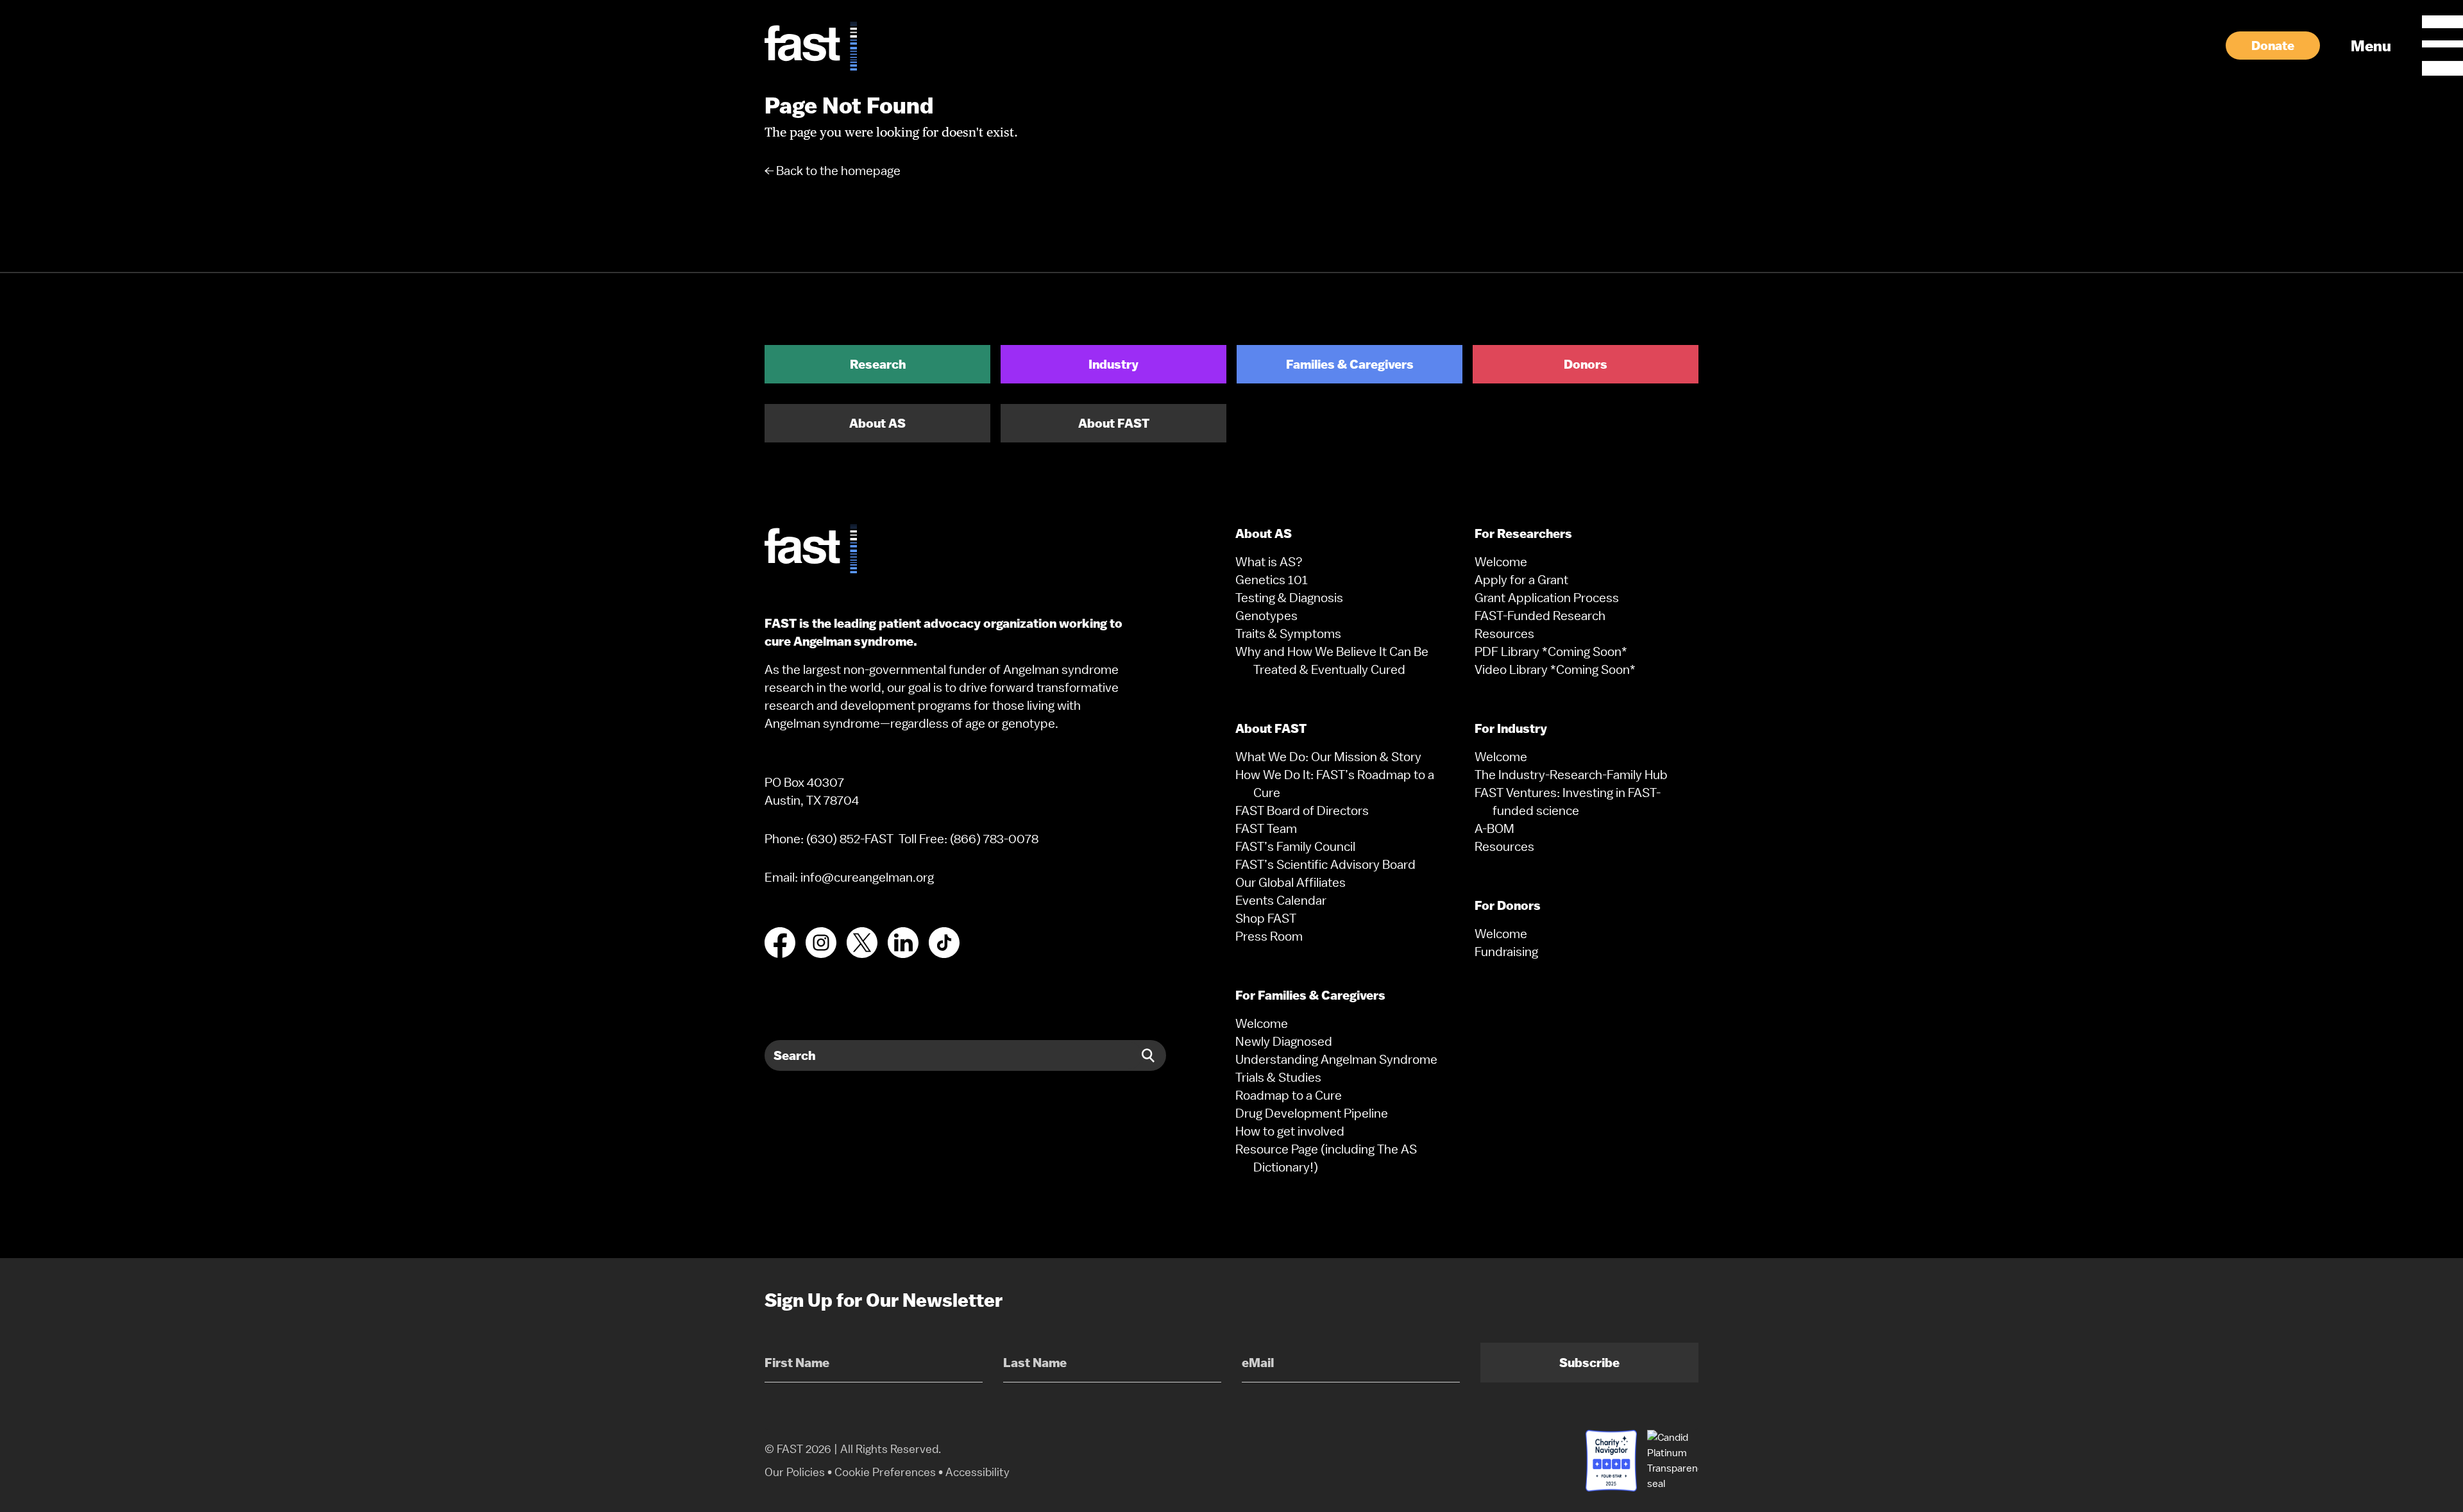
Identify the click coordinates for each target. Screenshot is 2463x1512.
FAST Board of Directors (1302, 811)
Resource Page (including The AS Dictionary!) (1326, 1158)
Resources (1504, 634)
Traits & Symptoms (1288, 634)
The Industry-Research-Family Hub (1571, 775)
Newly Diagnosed (1284, 1041)
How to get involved (1290, 1131)
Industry (1113, 364)
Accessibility (978, 1472)
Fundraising (1506, 952)
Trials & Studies (1278, 1077)
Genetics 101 (1272, 580)
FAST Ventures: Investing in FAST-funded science (1568, 802)
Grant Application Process (1547, 598)
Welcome (1262, 1023)
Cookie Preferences (885, 1472)
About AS (877, 423)
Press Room (1269, 936)
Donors (1586, 364)
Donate (2273, 46)
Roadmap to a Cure (1289, 1095)
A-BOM (1494, 828)
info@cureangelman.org (867, 877)
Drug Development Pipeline (1312, 1113)
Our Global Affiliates (1291, 882)
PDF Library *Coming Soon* (1551, 651)
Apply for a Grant (1521, 580)
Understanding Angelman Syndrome (1336, 1059)
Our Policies (795, 1472)
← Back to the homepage (833, 171)
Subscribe (1589, 1363)
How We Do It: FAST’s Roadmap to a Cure (1335, 784)
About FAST (1114, 423)
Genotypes (1266, 616)
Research (878, 364)
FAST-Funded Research (1540, 616)
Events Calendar (1281, 900)
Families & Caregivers (1350, 364)
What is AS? (1269, 562)
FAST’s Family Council (1295, 846)
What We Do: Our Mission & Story (1328, 757)
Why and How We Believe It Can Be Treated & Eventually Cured (1332, 660)
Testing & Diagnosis (1289, 598)
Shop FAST (1266, 918)
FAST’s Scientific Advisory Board (1325, 864)
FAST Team (1266, 828)
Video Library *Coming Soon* (1555, 669)
